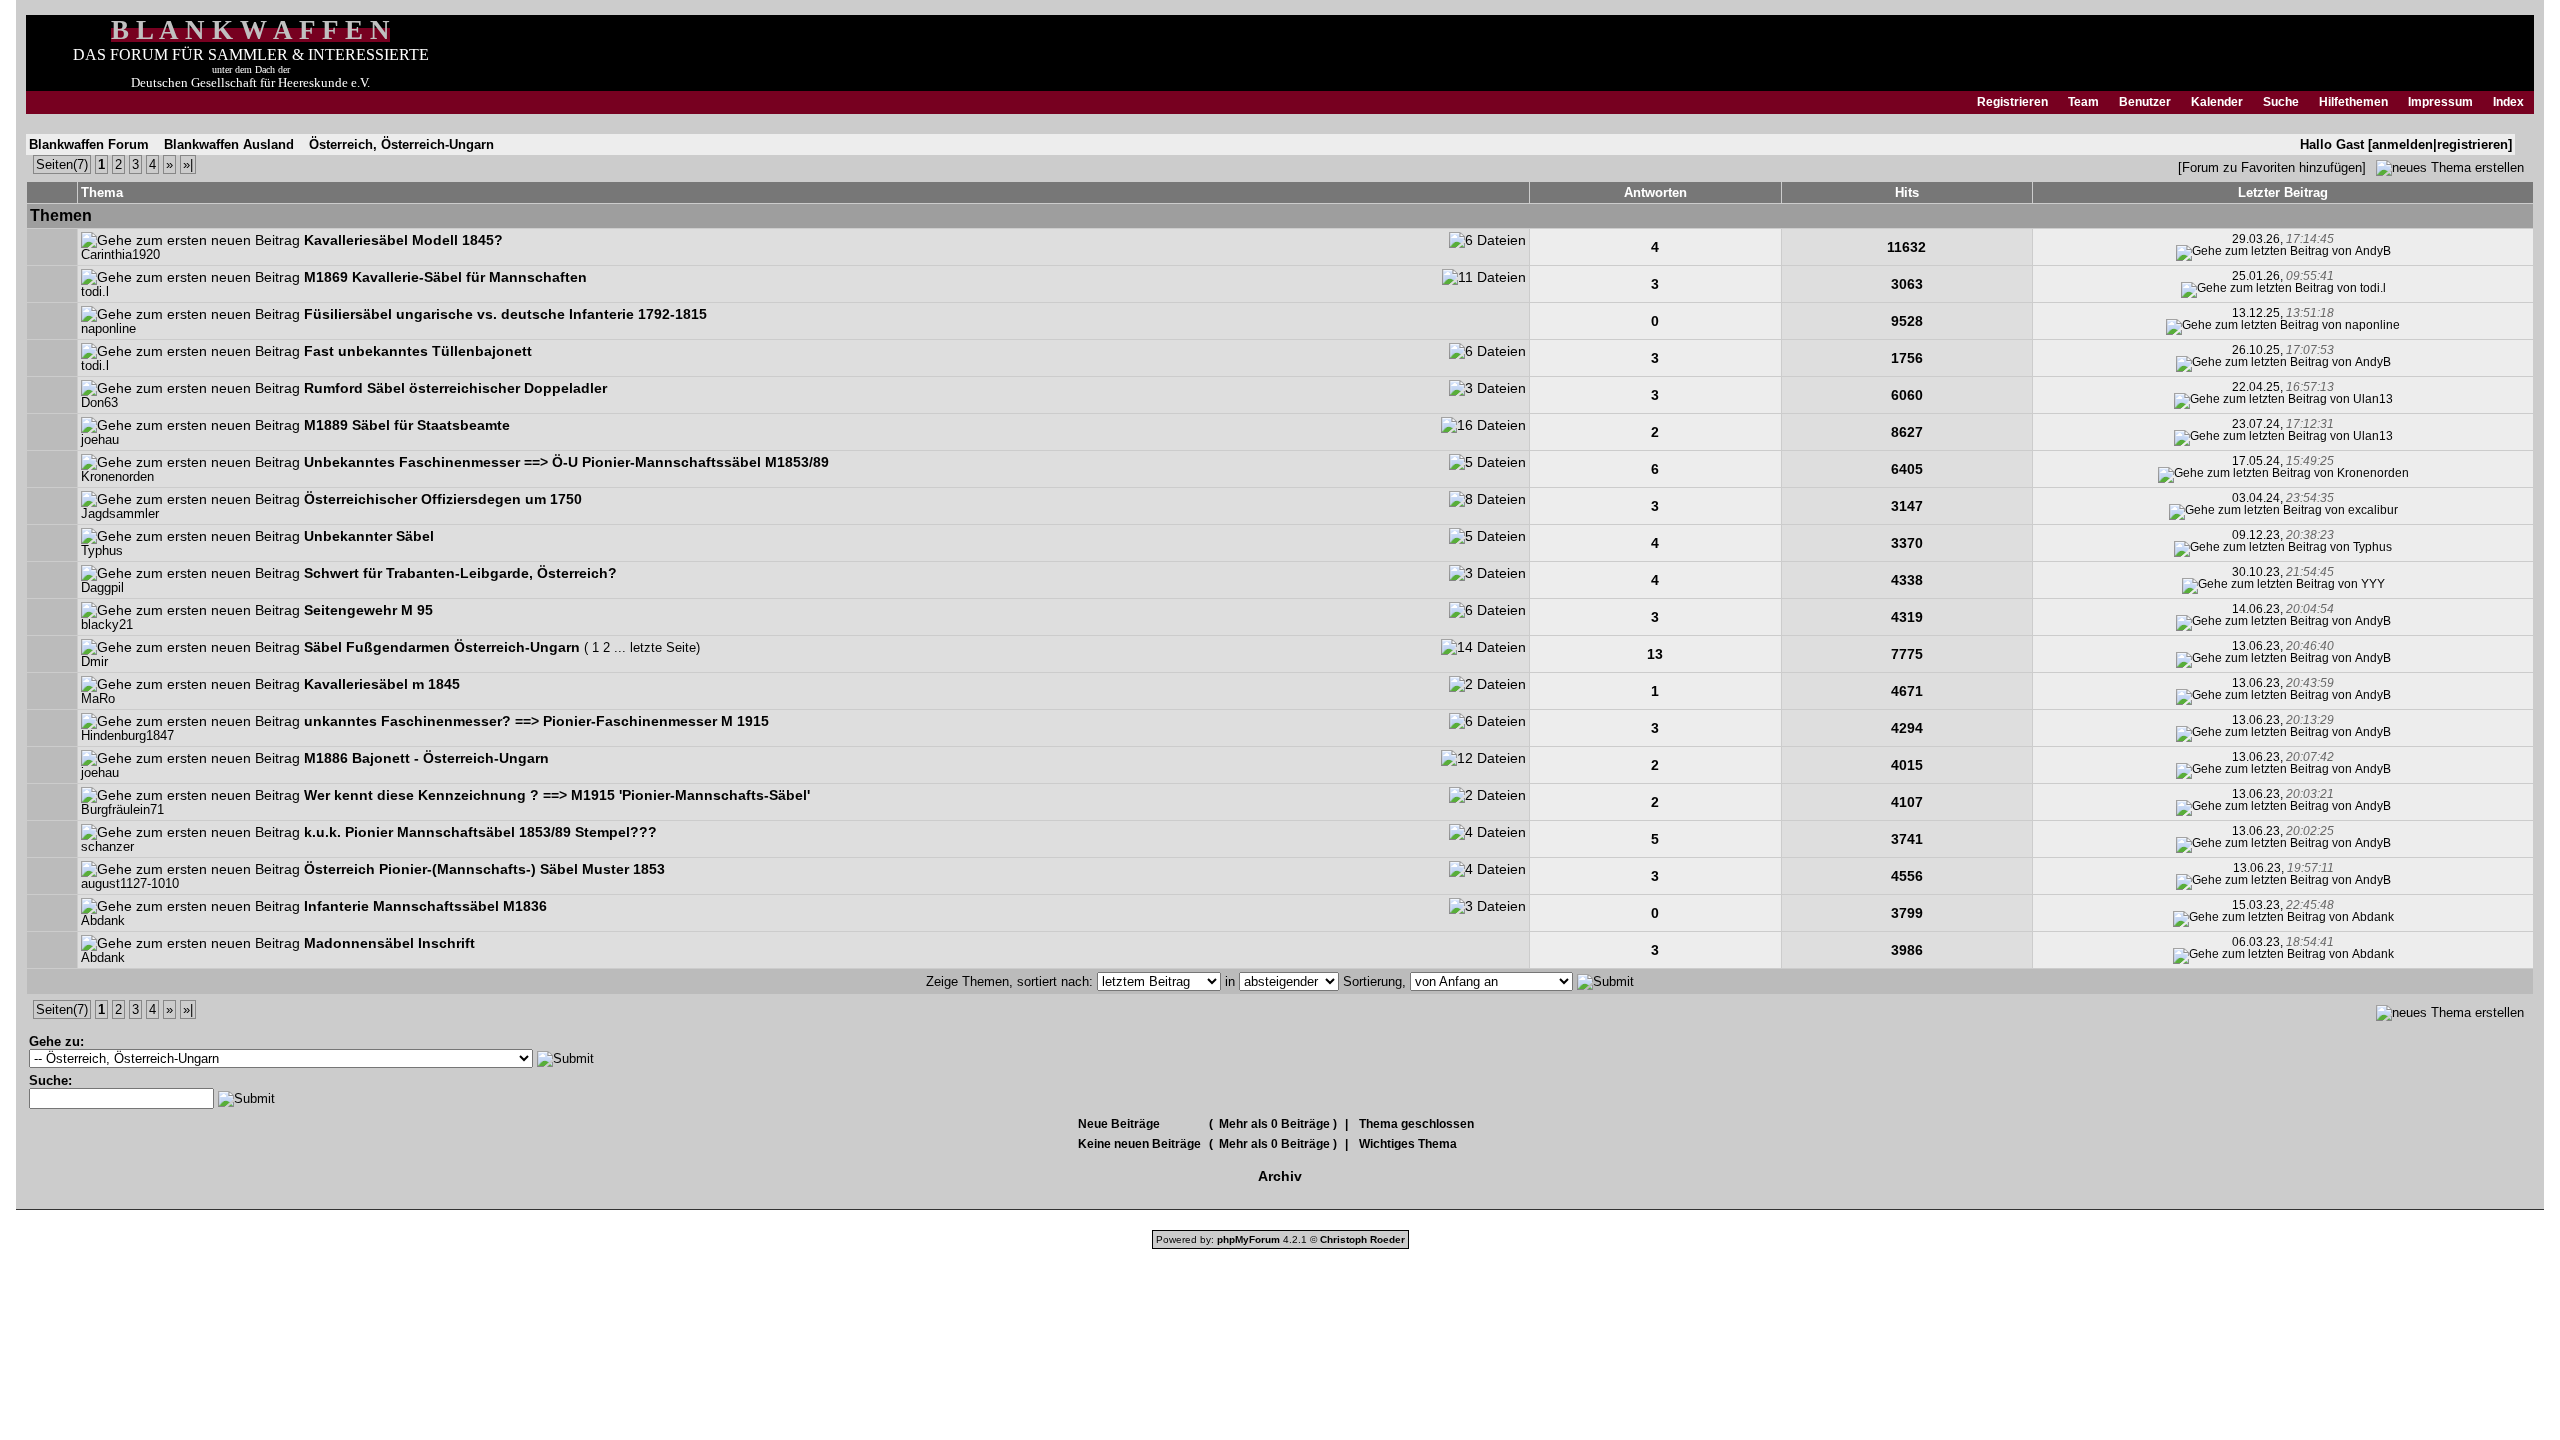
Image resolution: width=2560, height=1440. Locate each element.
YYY (2373, 584)
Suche (2281, 102)
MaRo (98, 699)
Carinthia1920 (120, 255)
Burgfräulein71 (122, 810)
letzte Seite (663, 648)
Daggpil (102, 588)
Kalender (2217, 102)
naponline (108, 329)
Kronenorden (117, 477)
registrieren (2472, 144)
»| (188, 164)
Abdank (103, 921)
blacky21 (107, 625)
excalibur (2373, 510)
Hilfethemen (2353, 102)
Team (2083, 102)
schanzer (107, 847)
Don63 (99, 403)
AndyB (2373, 251)
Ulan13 (2373, 399)
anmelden (2402, 144)
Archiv (1280, 1176)
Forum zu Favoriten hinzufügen (2272, 167)
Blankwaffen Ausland (229, 144)
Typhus (102, 551)
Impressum (2440, 102)
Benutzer (2145, 102)
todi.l (95, 292)
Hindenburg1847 (127, 736)
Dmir (94, 662)
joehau (100, 440)
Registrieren (2012, 102)
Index (2508, 102)
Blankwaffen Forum (89, 144)
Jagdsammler (120, 514)
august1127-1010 (130, 884)
